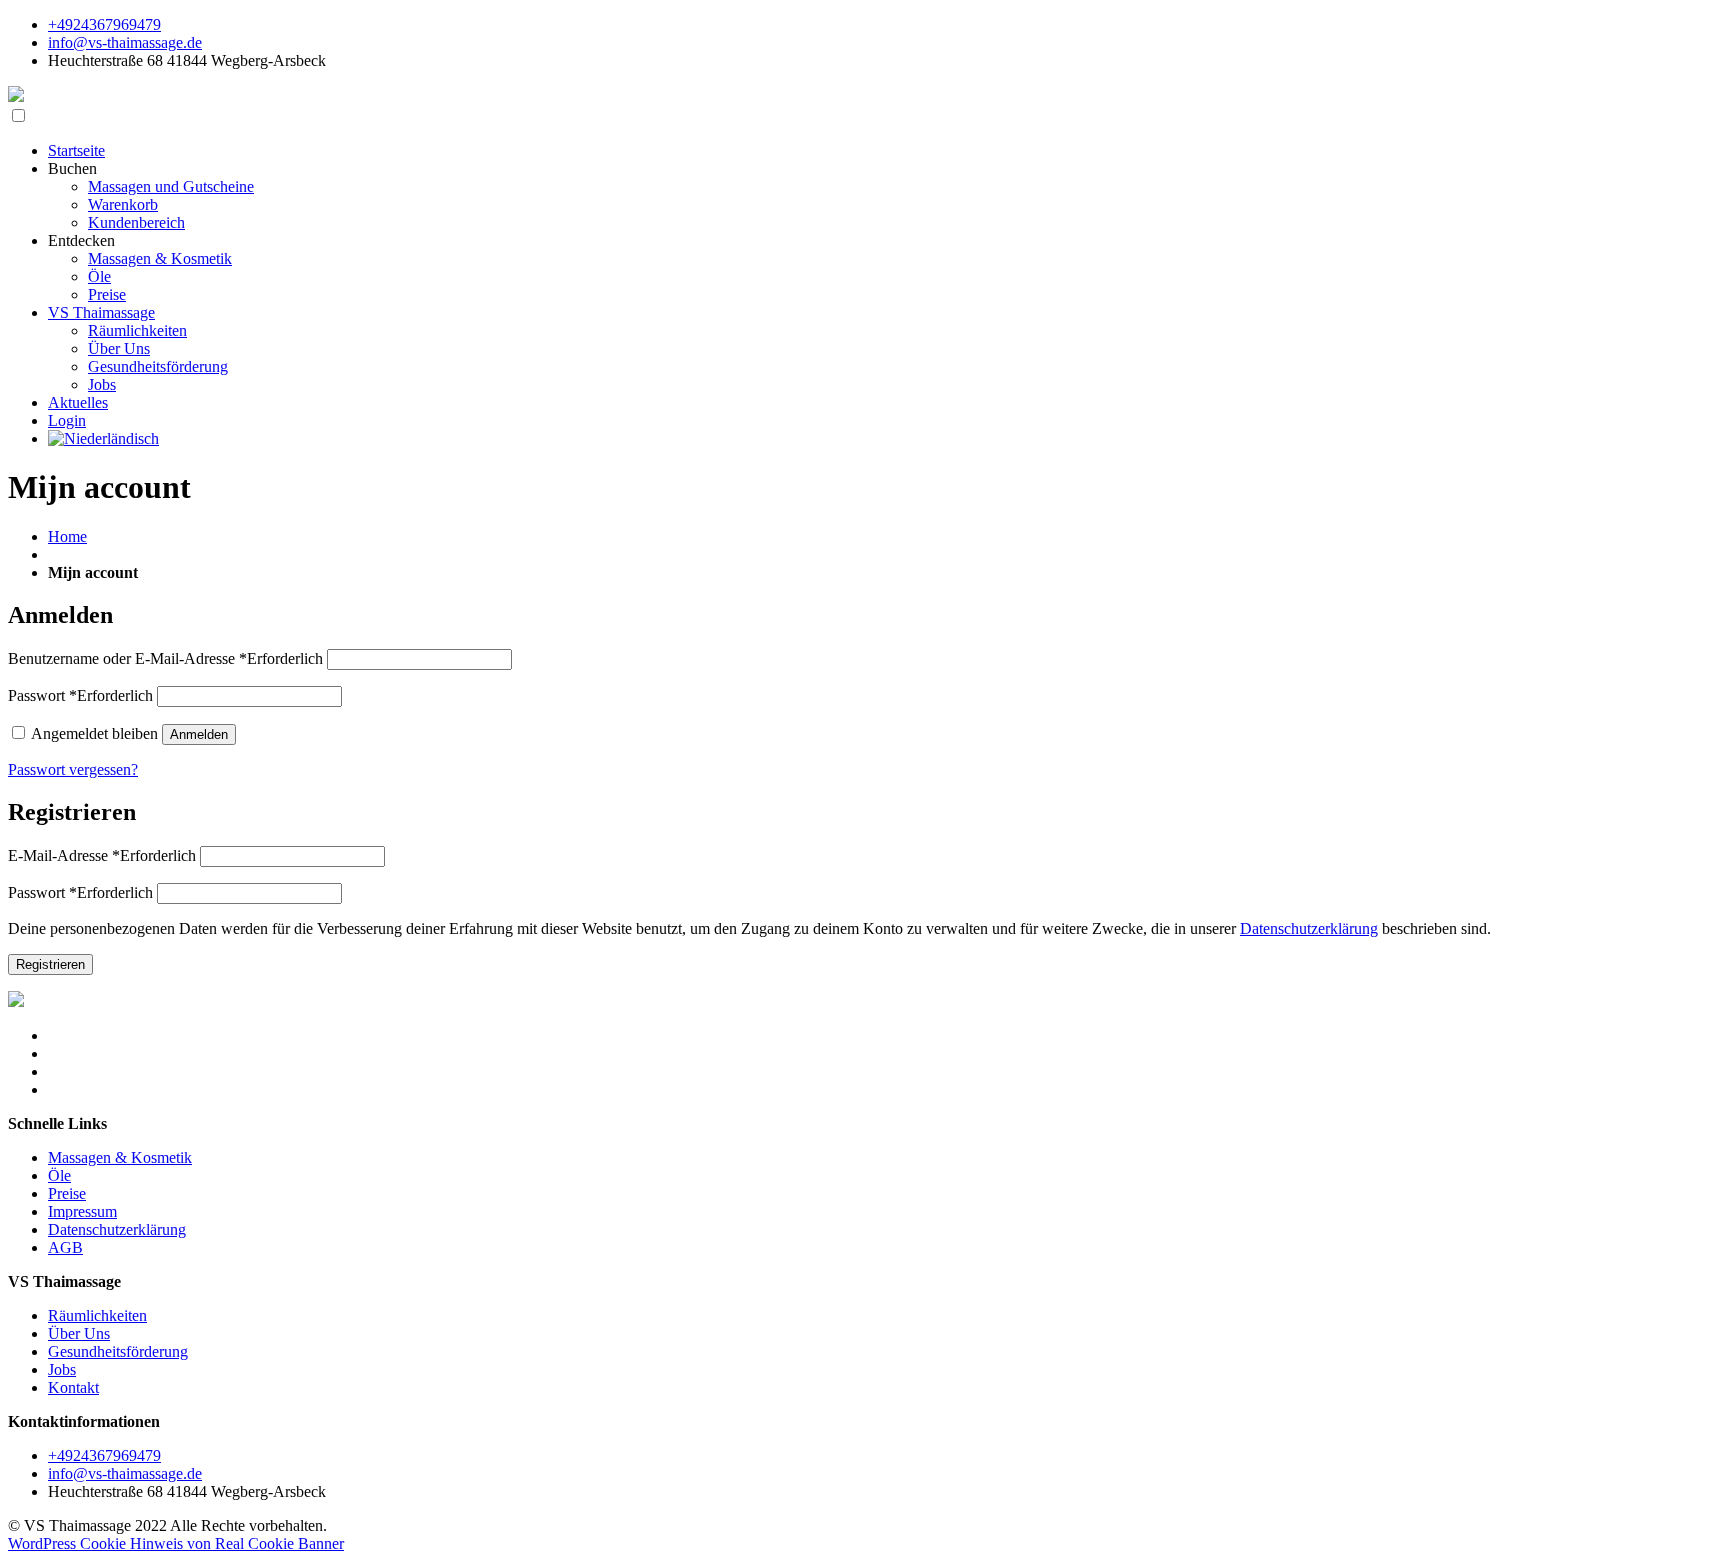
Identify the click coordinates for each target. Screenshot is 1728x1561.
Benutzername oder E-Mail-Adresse (165, 658)
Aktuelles (78, 402)
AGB (65, 1247)
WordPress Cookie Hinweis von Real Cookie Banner (176, 1543)
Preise (107, 294)
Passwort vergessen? (73, 769)
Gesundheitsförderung (158, 366)
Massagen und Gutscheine (171, 186)
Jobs (102, 384)
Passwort (80, 695)
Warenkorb (123, 204)
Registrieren (50, 964)
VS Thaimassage (101, 312)
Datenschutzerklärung (1309, 928)
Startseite (76, 150)
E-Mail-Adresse (102, 855)
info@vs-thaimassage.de (125, 42)
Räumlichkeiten (137, 330)
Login (67, 420)
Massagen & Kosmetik (160, 258)
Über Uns (119, 348)
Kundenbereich (136, 222)
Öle (99, 276)
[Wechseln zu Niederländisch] (103, 438)
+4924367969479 (104, 24)
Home (67, 536)
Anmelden (199, 734)
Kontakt (73, 1387)
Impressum (82, 1211)
